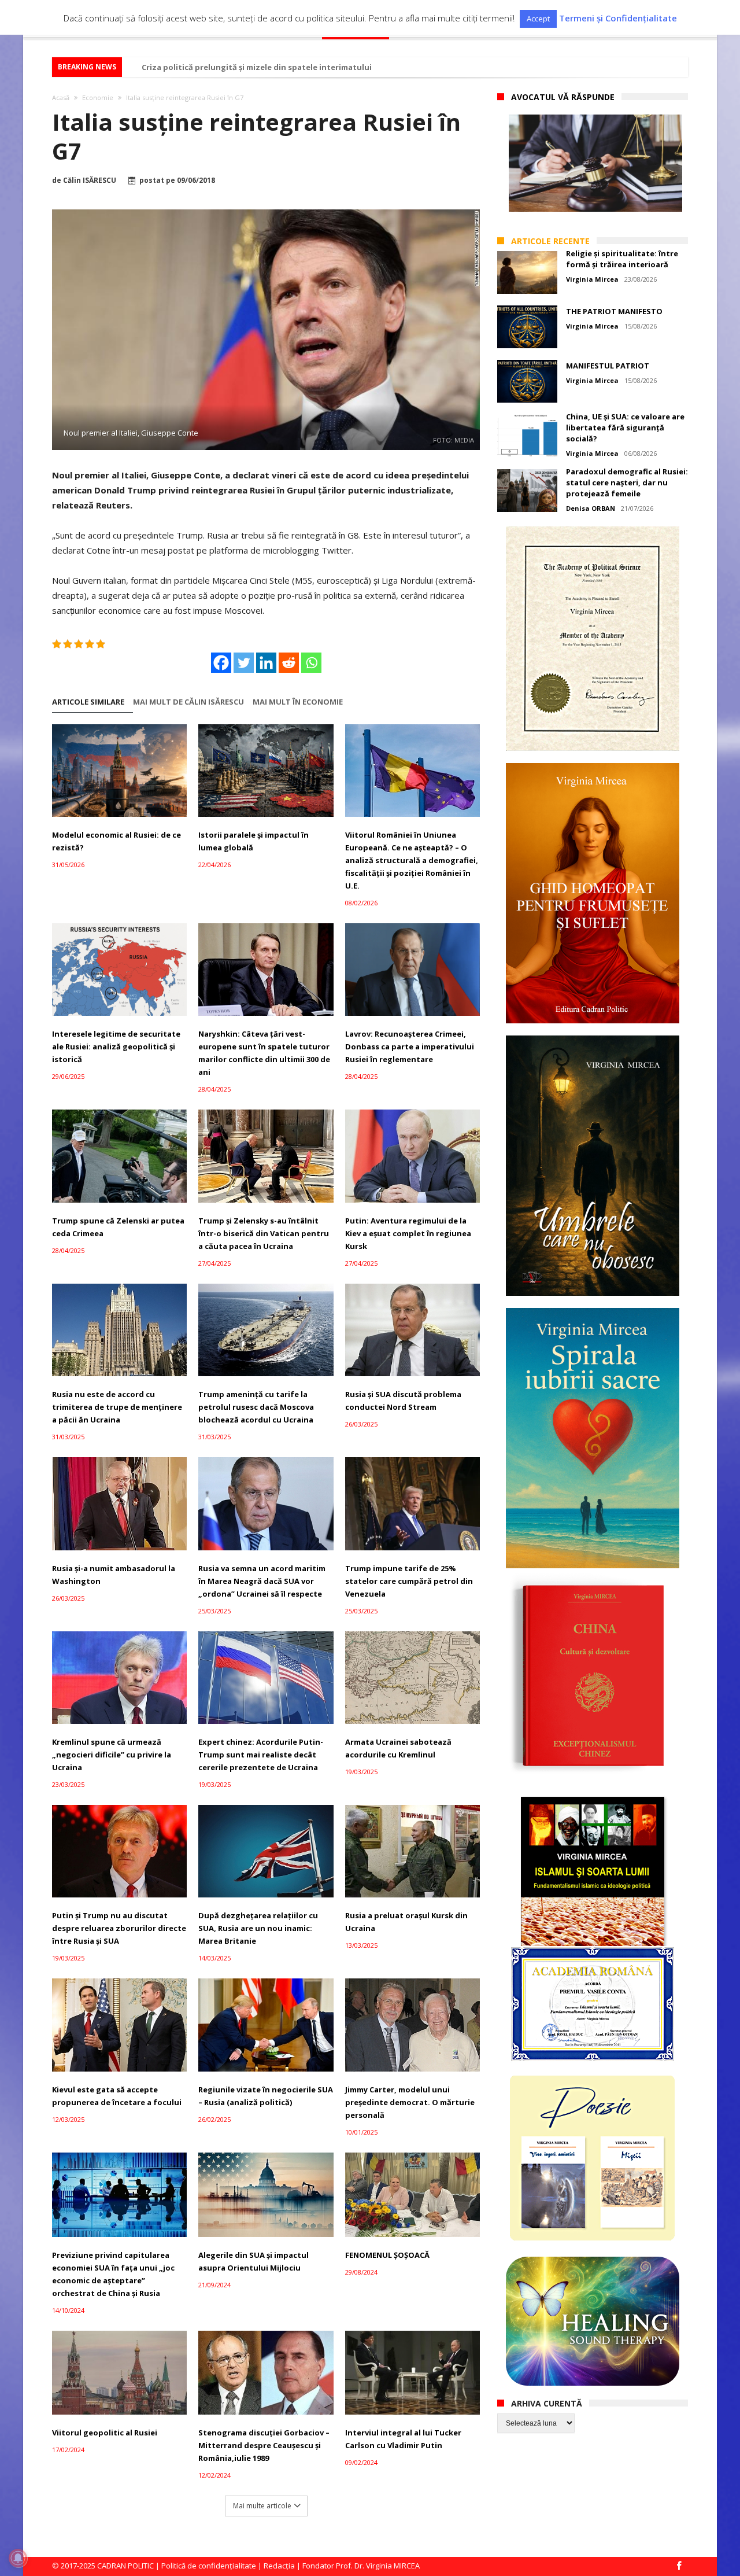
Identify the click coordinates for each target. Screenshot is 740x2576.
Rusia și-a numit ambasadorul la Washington (114, 1575)
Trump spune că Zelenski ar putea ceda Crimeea (118, 1227)
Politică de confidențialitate (209, 2566)
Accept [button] (538, 19)
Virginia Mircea (592, 279)
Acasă (61, 97)
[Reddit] (289, 663)
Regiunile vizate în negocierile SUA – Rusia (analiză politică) (266, 2096)
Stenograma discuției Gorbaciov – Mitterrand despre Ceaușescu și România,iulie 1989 (264, 2445)
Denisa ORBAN (591, 508)
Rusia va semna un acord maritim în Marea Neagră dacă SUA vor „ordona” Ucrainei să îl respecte (262, 1581)
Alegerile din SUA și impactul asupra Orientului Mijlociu (254, 2261)
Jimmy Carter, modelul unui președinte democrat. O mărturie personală (410, 2102)
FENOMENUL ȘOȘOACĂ (387, 2255)
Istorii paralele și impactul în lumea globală (254, 841)
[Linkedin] (266, 663)
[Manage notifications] (18, 2558)
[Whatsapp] (311, 663)
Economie (98, 97)
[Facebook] (221, 663)
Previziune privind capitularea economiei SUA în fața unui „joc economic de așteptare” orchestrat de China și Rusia (113, 2274)
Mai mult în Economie (298, 702)
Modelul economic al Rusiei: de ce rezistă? (116, 841)
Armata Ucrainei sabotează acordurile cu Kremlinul (398, 1748)
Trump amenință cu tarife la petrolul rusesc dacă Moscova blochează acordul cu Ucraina (256, 1407)
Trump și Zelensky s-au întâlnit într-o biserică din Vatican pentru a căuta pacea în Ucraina (264, 1233)
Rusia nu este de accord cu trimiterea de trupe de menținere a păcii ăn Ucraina (117, 1407)
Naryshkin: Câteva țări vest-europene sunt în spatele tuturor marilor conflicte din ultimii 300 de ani (264, 1053)
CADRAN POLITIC (125, 2566)
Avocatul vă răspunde (563, 97)
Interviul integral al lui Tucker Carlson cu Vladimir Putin (403, 2439)
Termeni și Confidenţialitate (618, 18)
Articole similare (88, 702)
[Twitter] (244, 663)
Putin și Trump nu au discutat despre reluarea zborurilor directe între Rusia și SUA (119, 1928)
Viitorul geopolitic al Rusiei (105, 2433)
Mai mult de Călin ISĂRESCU (188, 702)
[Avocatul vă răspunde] (595, 163)
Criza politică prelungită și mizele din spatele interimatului (257, 67)
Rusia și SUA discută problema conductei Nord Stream (403, 1401)
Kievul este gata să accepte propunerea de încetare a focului (117, 2096)
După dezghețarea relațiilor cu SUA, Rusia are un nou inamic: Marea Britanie (258, 1928)
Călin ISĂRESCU (90, 180)
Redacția (279, 2566)
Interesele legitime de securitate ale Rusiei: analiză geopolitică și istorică (116, 1046)
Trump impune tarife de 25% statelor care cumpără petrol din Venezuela (409, 1581)
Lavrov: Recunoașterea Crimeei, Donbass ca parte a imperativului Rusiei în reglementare (410, 1046)
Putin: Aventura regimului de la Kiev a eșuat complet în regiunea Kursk (408, 1233)
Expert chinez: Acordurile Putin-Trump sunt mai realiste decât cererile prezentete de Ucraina (261, 1755)
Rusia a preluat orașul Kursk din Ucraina (406, 1922)
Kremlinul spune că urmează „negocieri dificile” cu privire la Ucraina (112, 1755)
